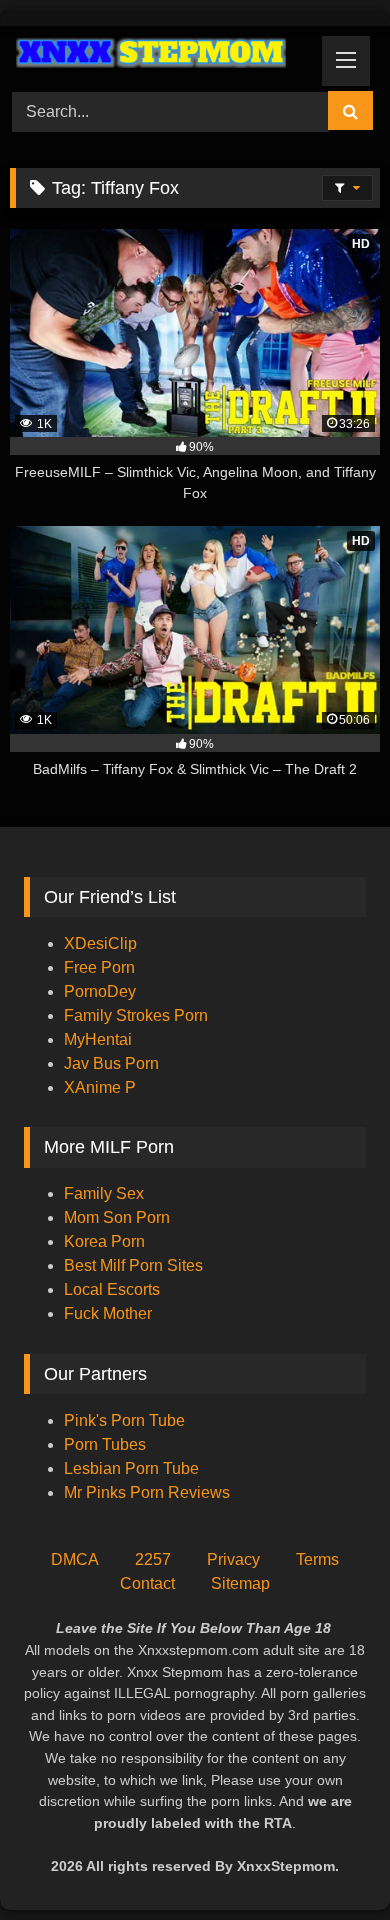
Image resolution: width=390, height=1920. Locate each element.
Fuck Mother (108, 1313)
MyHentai (98, 1039)
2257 (153, 1559)
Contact (147, 1583)
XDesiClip (100, 943)
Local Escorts (112, 1289)
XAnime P (100, 1087)
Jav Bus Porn (111, 1063)
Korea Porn (104, 1241)
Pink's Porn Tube (124, 1420)
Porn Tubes (105, 1444)
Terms (317, 1559)
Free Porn (99, 967)
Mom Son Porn (117, 1217)
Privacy (233, 1559)
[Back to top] (328, 1860)
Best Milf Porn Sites (133, 1265)
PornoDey (100, 991)
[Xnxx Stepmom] (160, 55)
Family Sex (104, 1193)
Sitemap (240, 1583)
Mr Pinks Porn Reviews (149, 1492)
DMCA (75, 1559)
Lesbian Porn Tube (131, 1468)
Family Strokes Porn (136, 1015)
